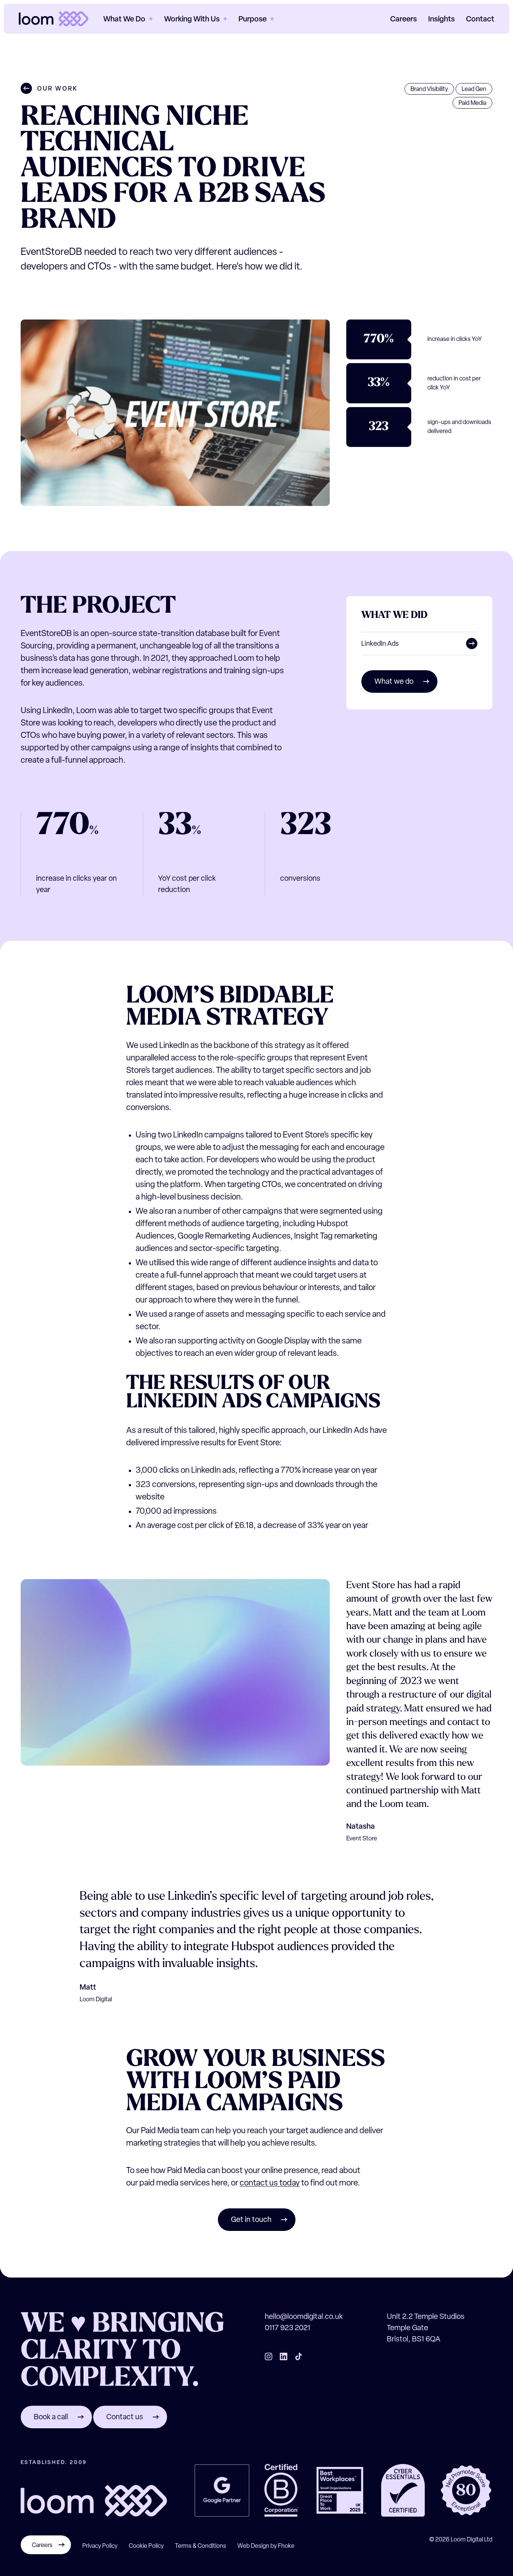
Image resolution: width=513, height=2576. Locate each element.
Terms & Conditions (201, 2546)
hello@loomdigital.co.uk (304, 2317)
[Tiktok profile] (299, 2356)
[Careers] (46, 2553)
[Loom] (54, 19)
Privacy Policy (100, 2546)
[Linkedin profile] (284, 2356)
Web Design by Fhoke (266, 2546)
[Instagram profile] (269, 2356)
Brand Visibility (429, 89)
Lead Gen (474, 89)
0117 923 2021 (287, 2328)
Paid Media (472, 103)
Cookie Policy (146, 2546)
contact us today (270, 2183)
